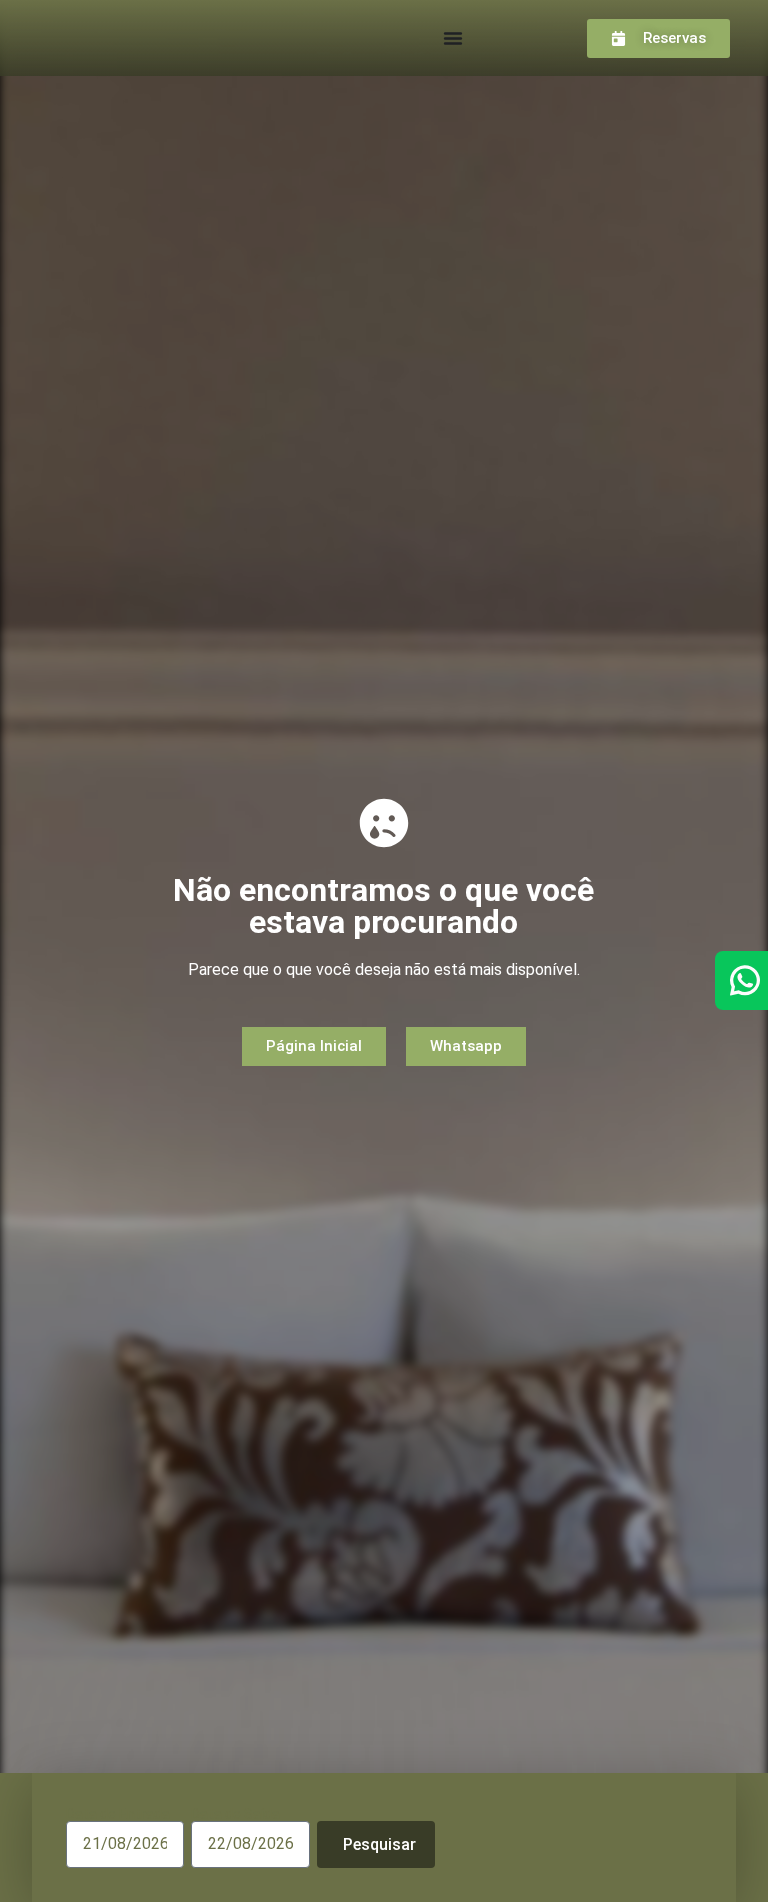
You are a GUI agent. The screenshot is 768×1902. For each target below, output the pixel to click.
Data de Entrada (118, 1814)
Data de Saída (235, 1814)
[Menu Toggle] (453, 38)
